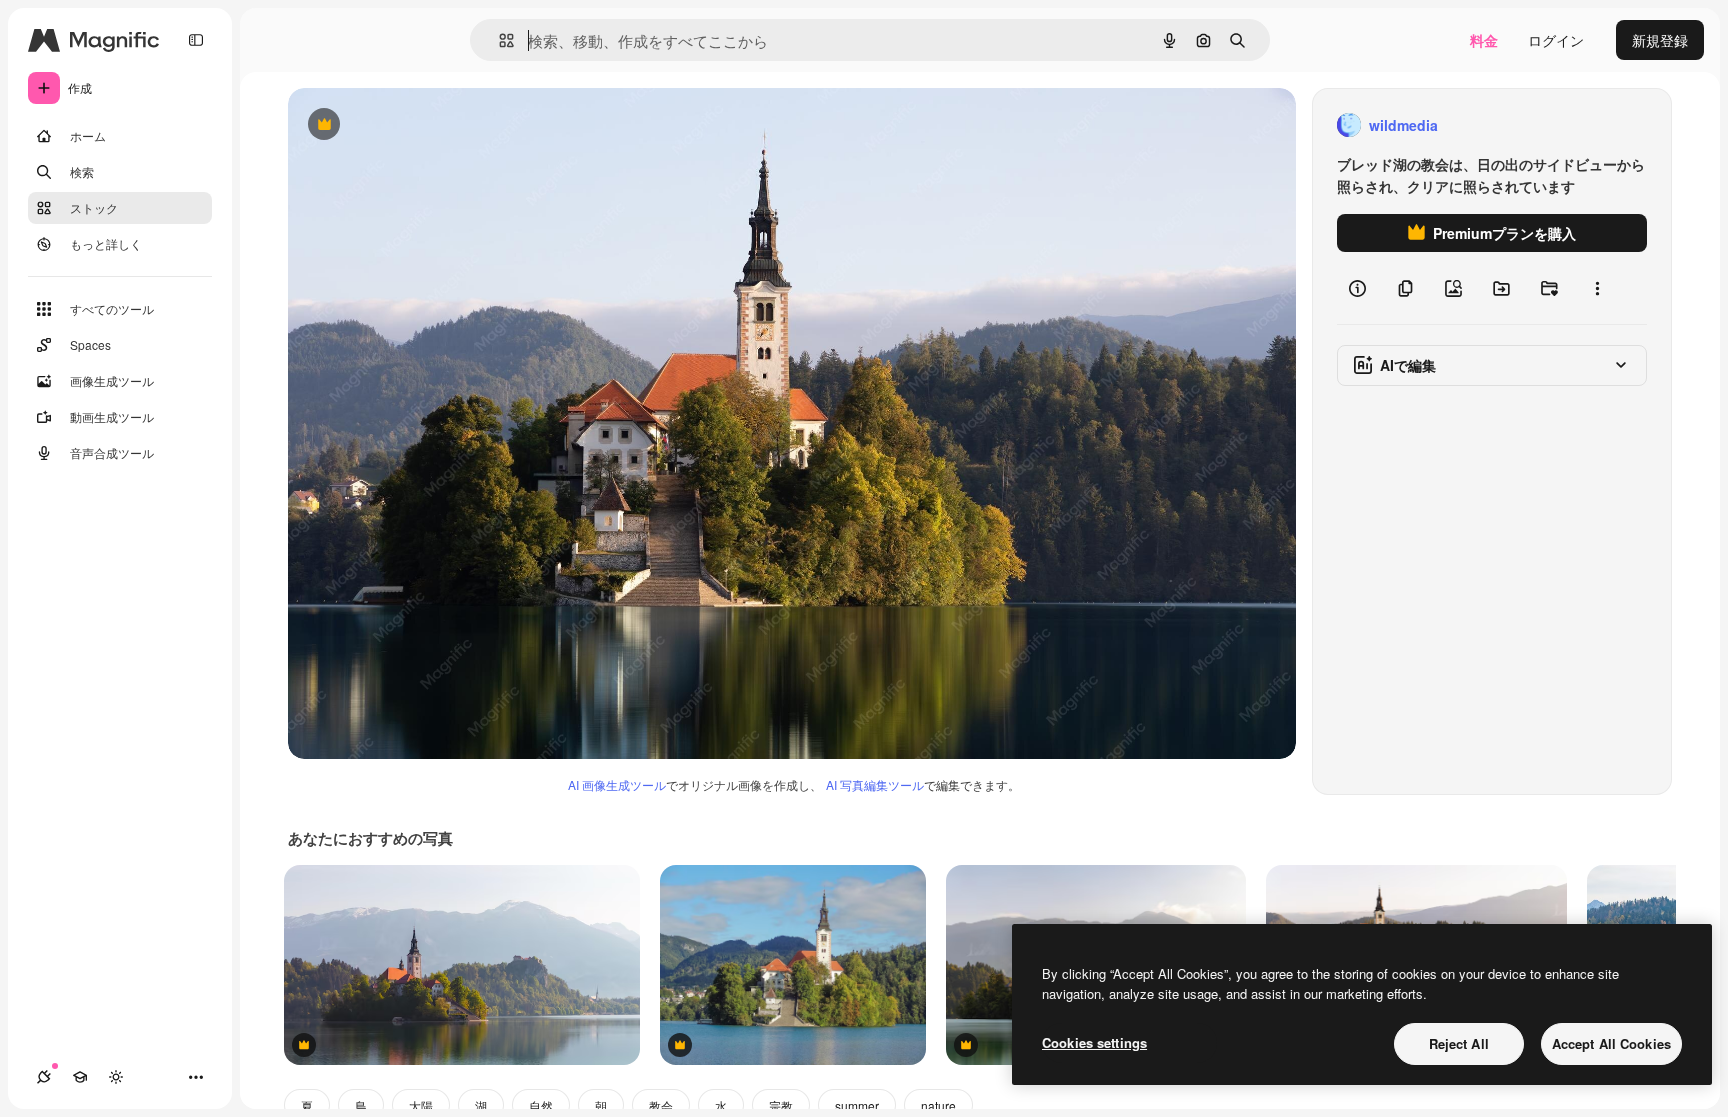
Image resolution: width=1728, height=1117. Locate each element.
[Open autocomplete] (498, 40)
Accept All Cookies (1611, 1043)
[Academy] (80, 1077)
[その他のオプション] (1597, 288)
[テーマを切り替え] (116, 1077)
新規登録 (1660, 40)
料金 (1484, 40)
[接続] (44, 1077)
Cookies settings (1094, 1042)
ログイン (1556, 40)
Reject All (1459, 1043)
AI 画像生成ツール (617, 784)
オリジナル (425, 125)
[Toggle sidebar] (196, 40)
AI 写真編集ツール (875, 784)
